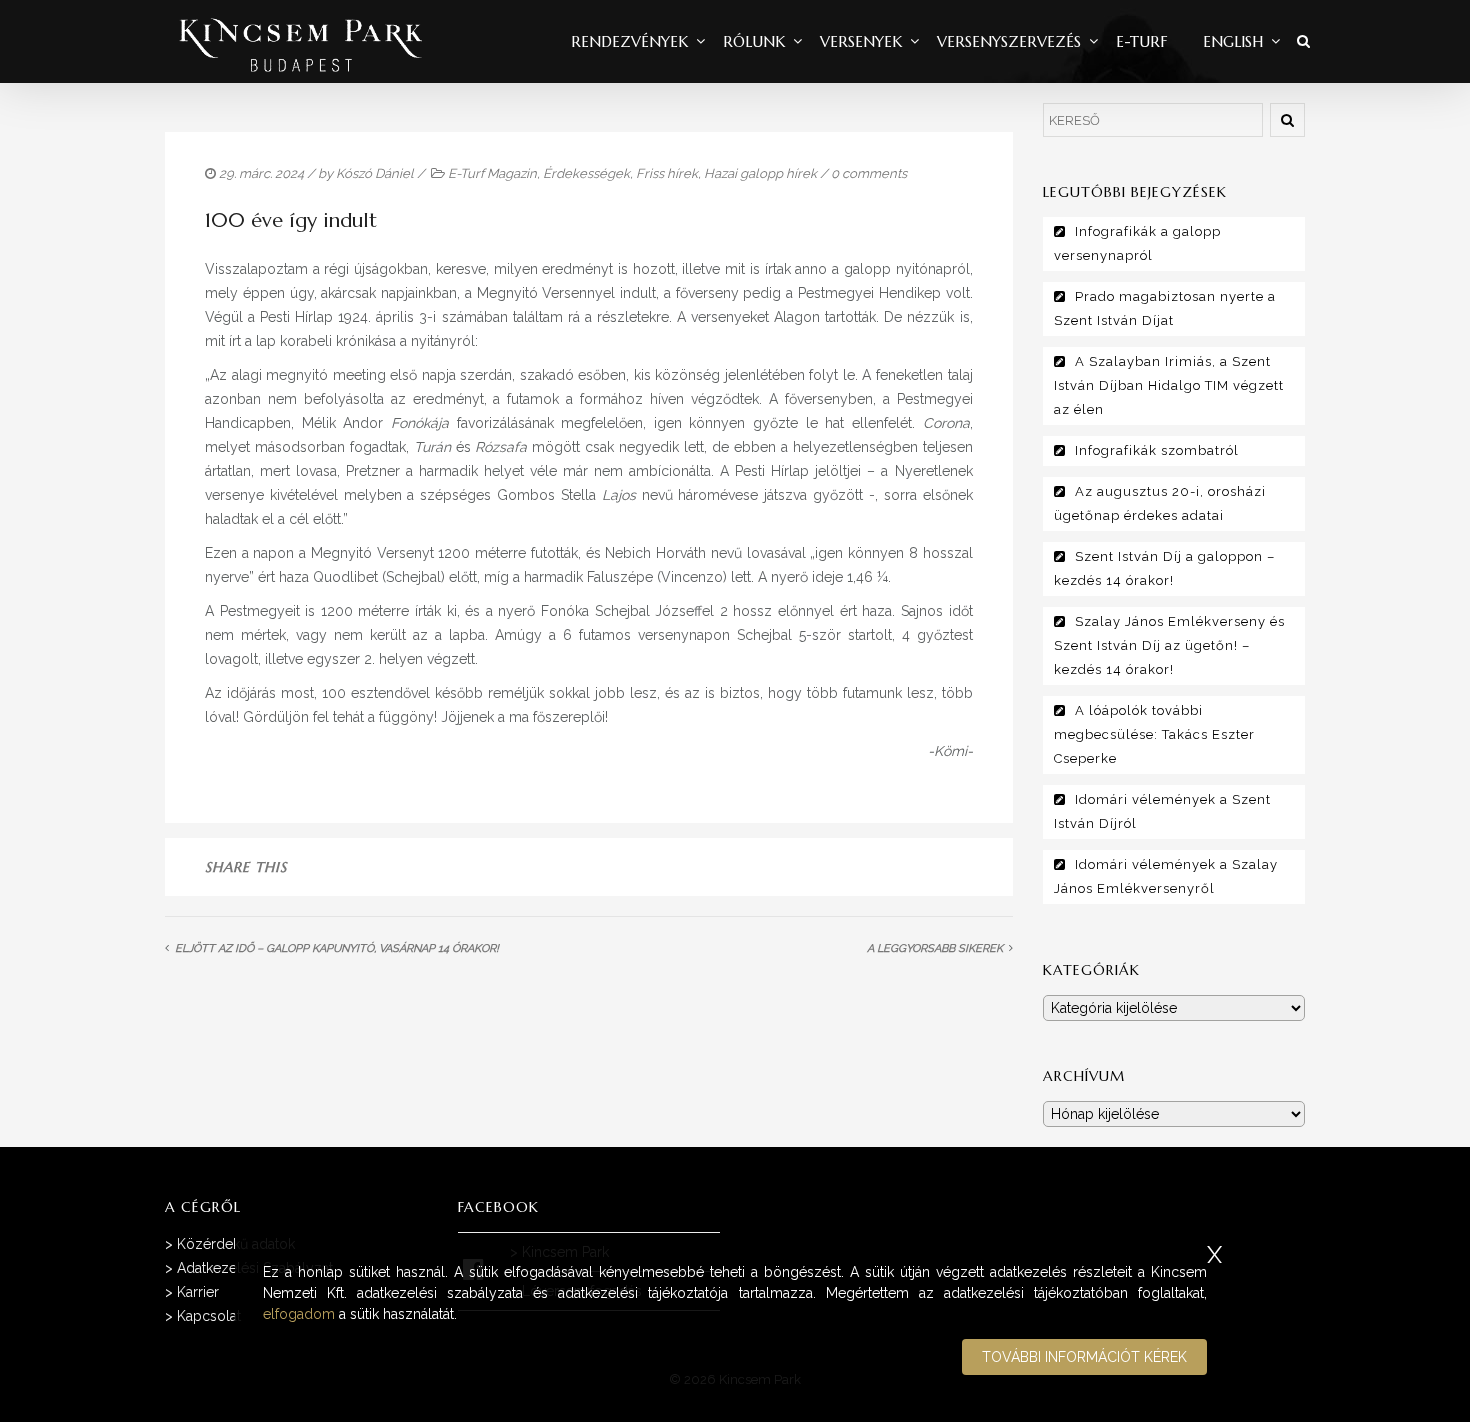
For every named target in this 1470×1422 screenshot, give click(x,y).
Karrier (198, 1292)
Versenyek (861, 41)
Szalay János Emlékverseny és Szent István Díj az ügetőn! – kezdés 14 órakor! (1169, 645)
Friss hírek (667, 173)
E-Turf (1142, 41)
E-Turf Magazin (492, 173)
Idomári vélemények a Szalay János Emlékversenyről (1166, 876)
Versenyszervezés (1009, 41)
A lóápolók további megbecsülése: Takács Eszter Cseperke (1154, 734)
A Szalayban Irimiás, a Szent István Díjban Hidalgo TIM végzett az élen (1169, 385)
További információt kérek (1084, 1357)
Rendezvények (629, 41)
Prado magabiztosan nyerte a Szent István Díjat (1165, 308)
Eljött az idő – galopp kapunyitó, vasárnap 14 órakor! (337, 948)
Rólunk (754, 41)
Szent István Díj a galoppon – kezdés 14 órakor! (1164, 568)
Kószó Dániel (375, 173)
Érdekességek (586, 173)
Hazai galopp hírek (760, 173)
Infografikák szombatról (1157, 450)
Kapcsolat (209, 1316)
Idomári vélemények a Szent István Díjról (1162, 811)
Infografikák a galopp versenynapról (1137, 243)
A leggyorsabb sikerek (935, 948)
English (1233, 41)
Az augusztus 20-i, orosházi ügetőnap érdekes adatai (1160, 503)
